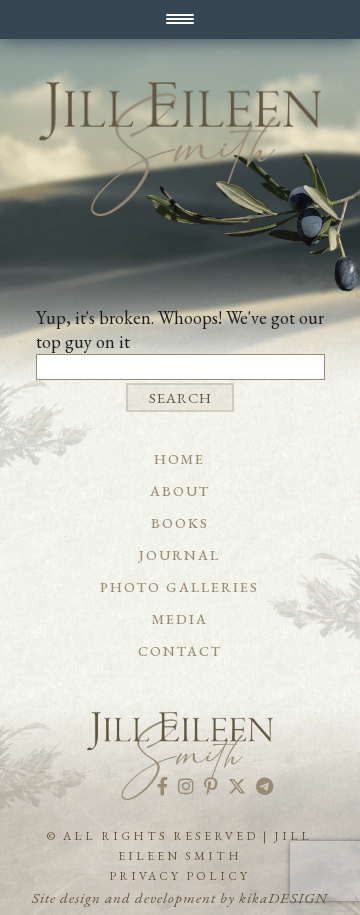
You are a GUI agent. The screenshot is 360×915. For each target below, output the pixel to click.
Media (180, 619)
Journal (179, 555)
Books (180, 523)
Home (179, 459)
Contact (180, 651)
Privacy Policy (179, 876)
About (180, 491)
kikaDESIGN (283, 897)
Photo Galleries (179, 587)
